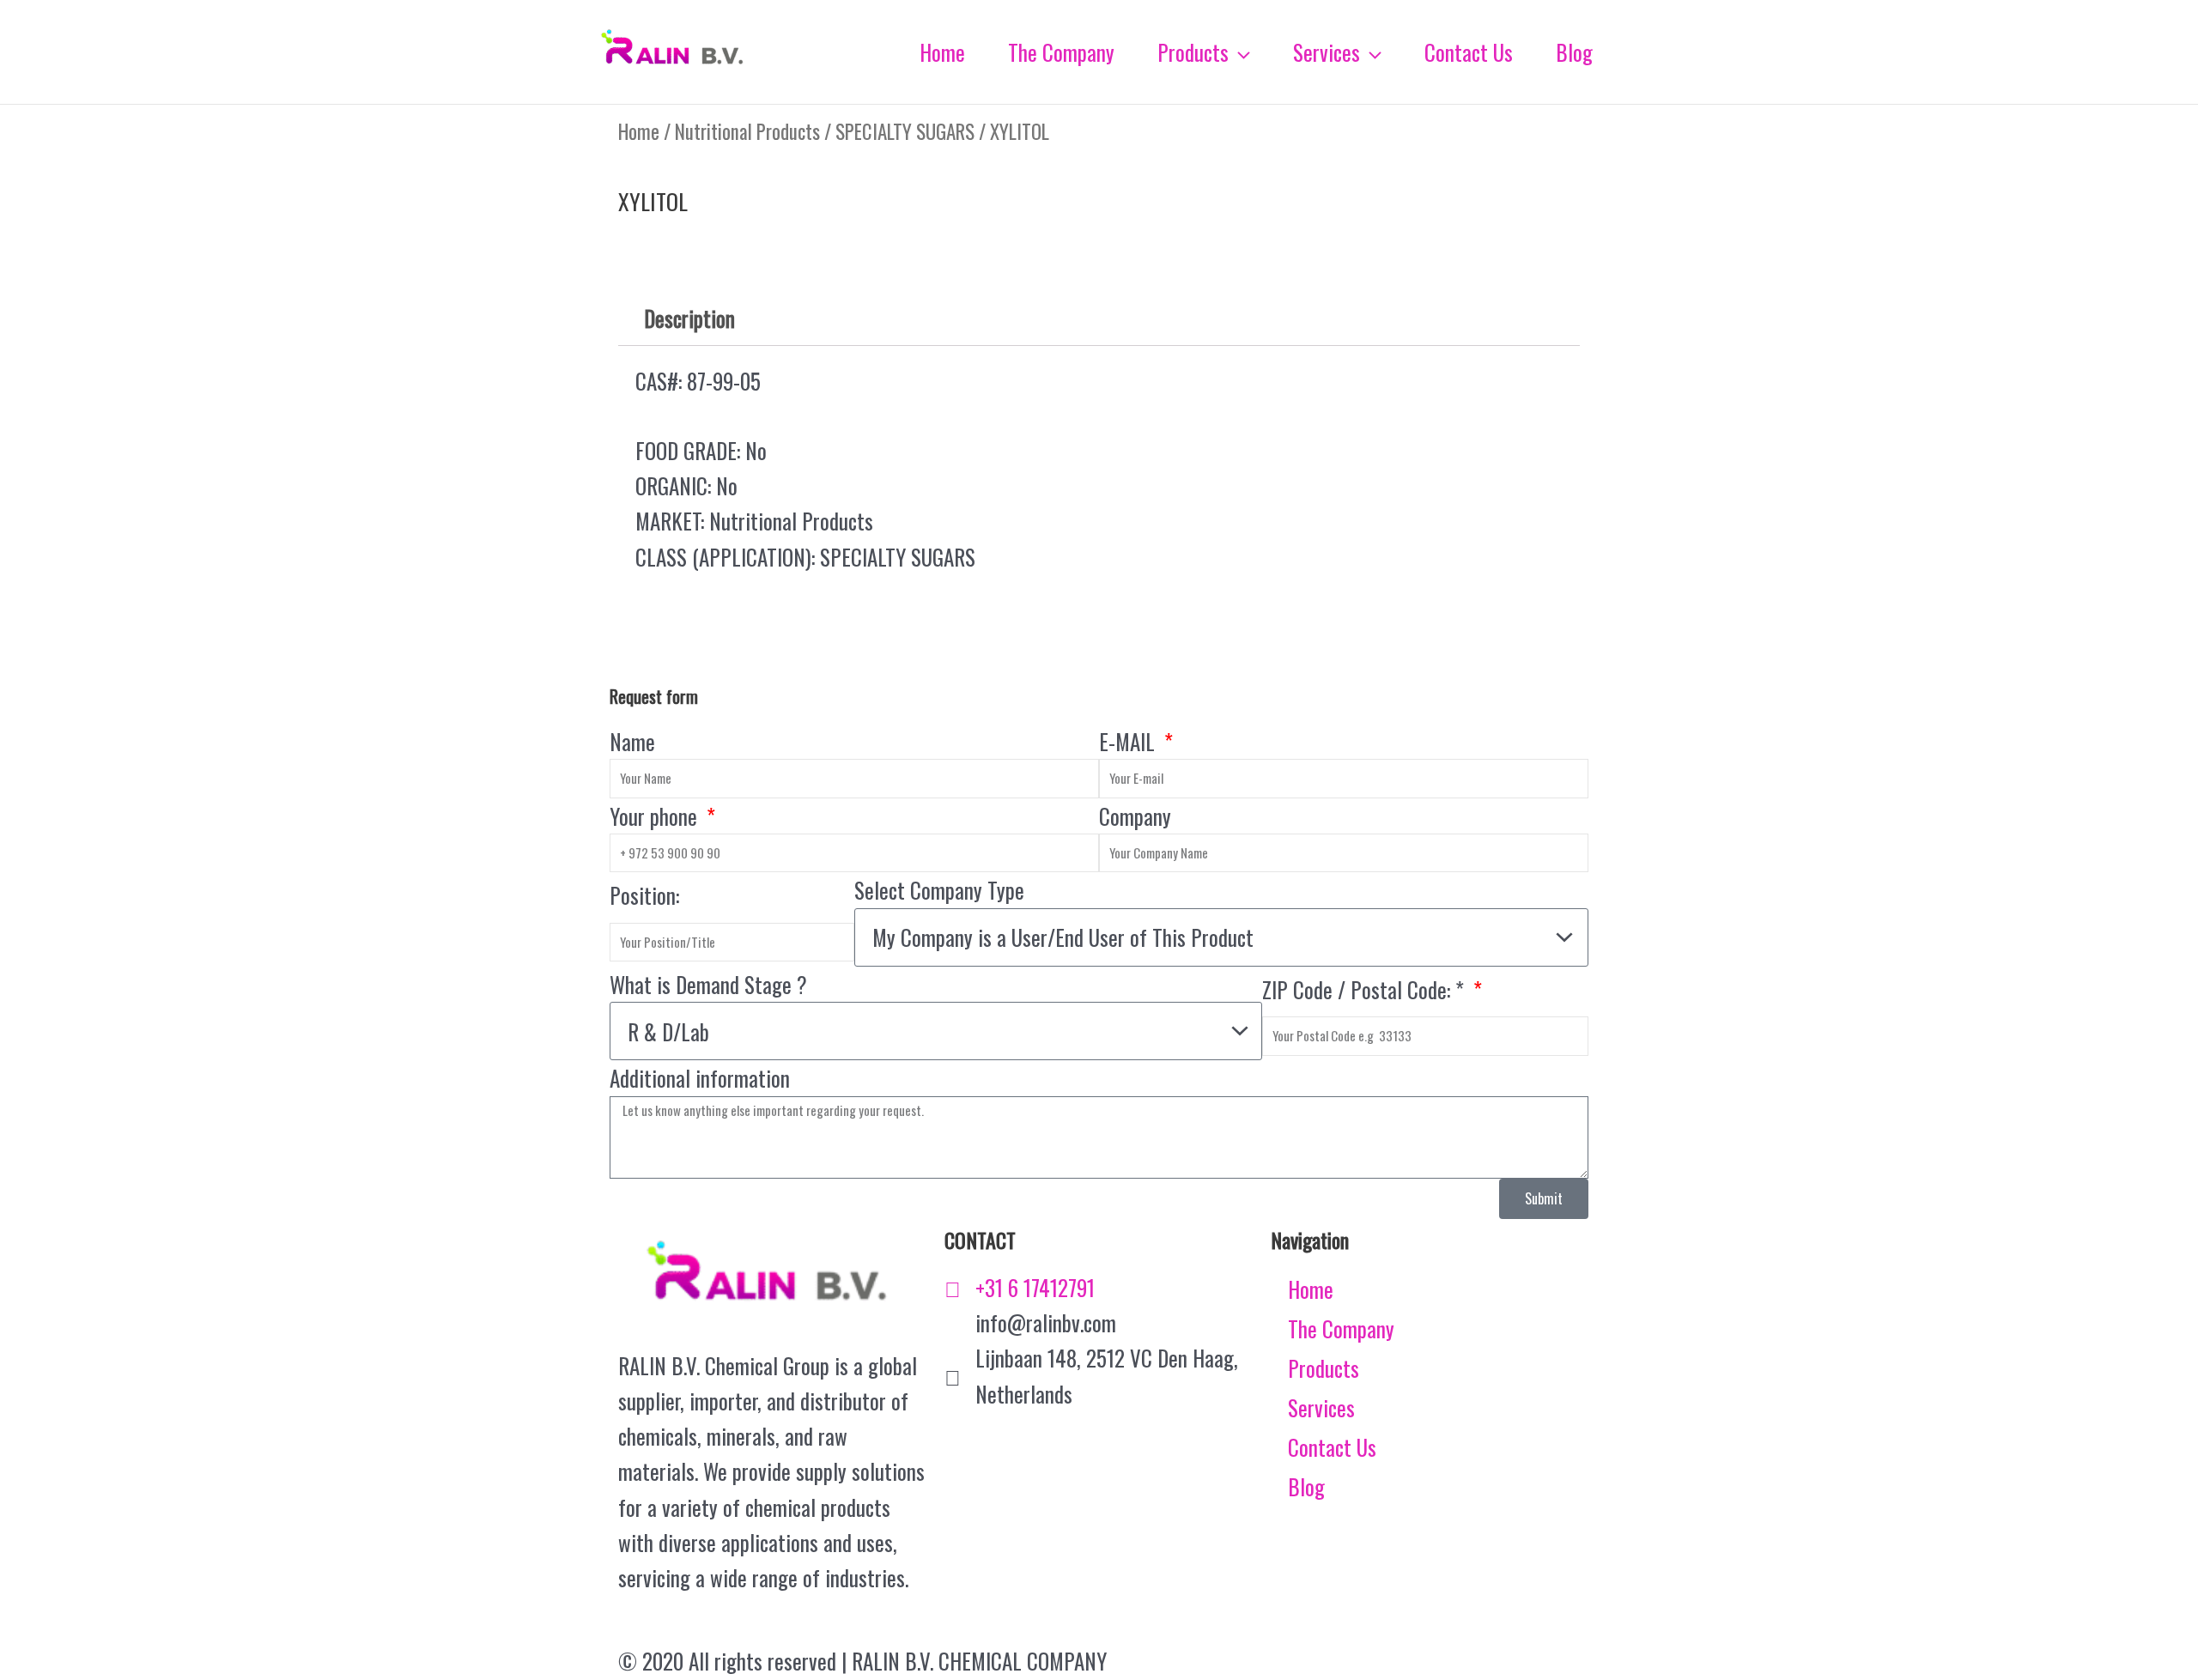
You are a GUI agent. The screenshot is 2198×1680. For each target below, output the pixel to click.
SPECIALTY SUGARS (905, 131)
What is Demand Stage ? (708, 984)
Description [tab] (689, 318)
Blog (1306, 1486)
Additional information (700, 1078)
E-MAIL (1129, 741)
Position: (644, 895)
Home (639, 131)
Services (1321, 1407)
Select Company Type (939, 890)
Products (1324, 1368)
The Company (1341, 1328)
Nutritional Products (747, 131)
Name (632, 741)
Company (1135, 816)
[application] (1239, 52)
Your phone (656, 816)
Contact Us (1332, 1447)
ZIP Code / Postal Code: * (1366, 989)
